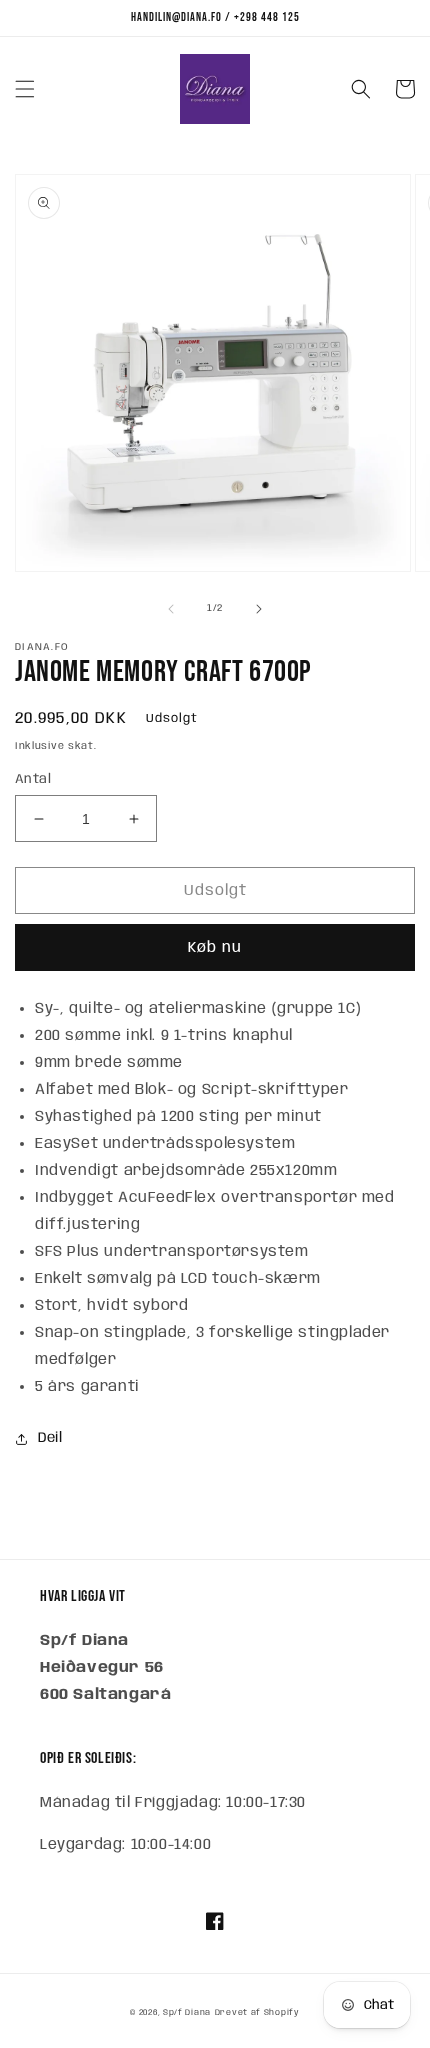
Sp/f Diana (187, 2012)
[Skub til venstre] (171, 609)
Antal (33, 779)
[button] (25, 89)
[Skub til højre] (259, 609)
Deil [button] (50, 1438)
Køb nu (215, 948)
